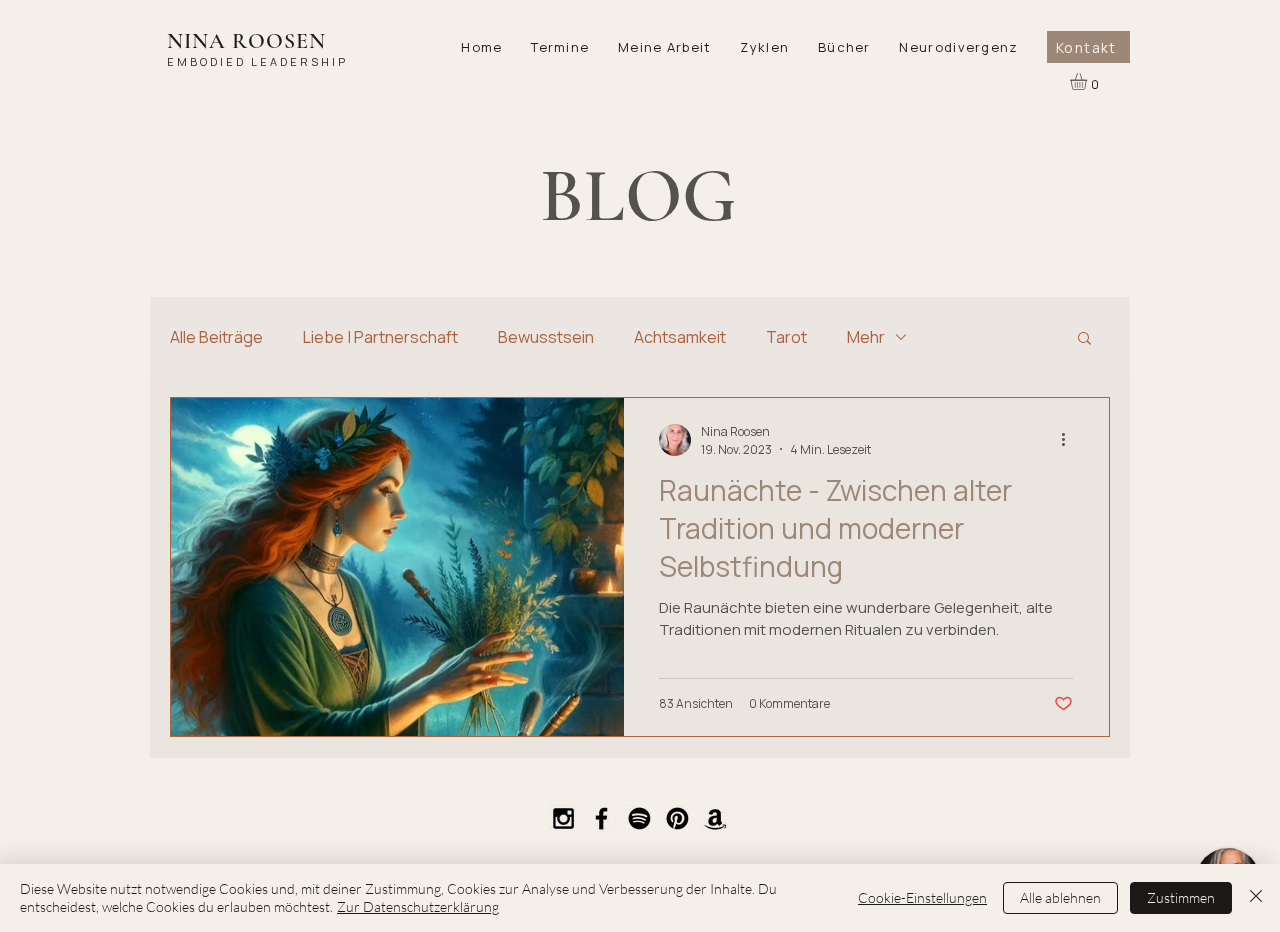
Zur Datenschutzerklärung (418, 906)
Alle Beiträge (216, 337)
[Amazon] (715, 818)
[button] (665, 47)
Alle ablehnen (1060, 897)
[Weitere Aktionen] (1070, 440)
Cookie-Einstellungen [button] (922, 897)
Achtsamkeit (680, 337)
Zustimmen (1181, 897)
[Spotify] (639, 818)
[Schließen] (1256, 898)
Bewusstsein (546, 337)
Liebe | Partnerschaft (380, 337)
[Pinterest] (677, 818)
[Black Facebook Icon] (601, 818)
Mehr (866, 337)
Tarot (786, 337)
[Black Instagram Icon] (563, 818)
